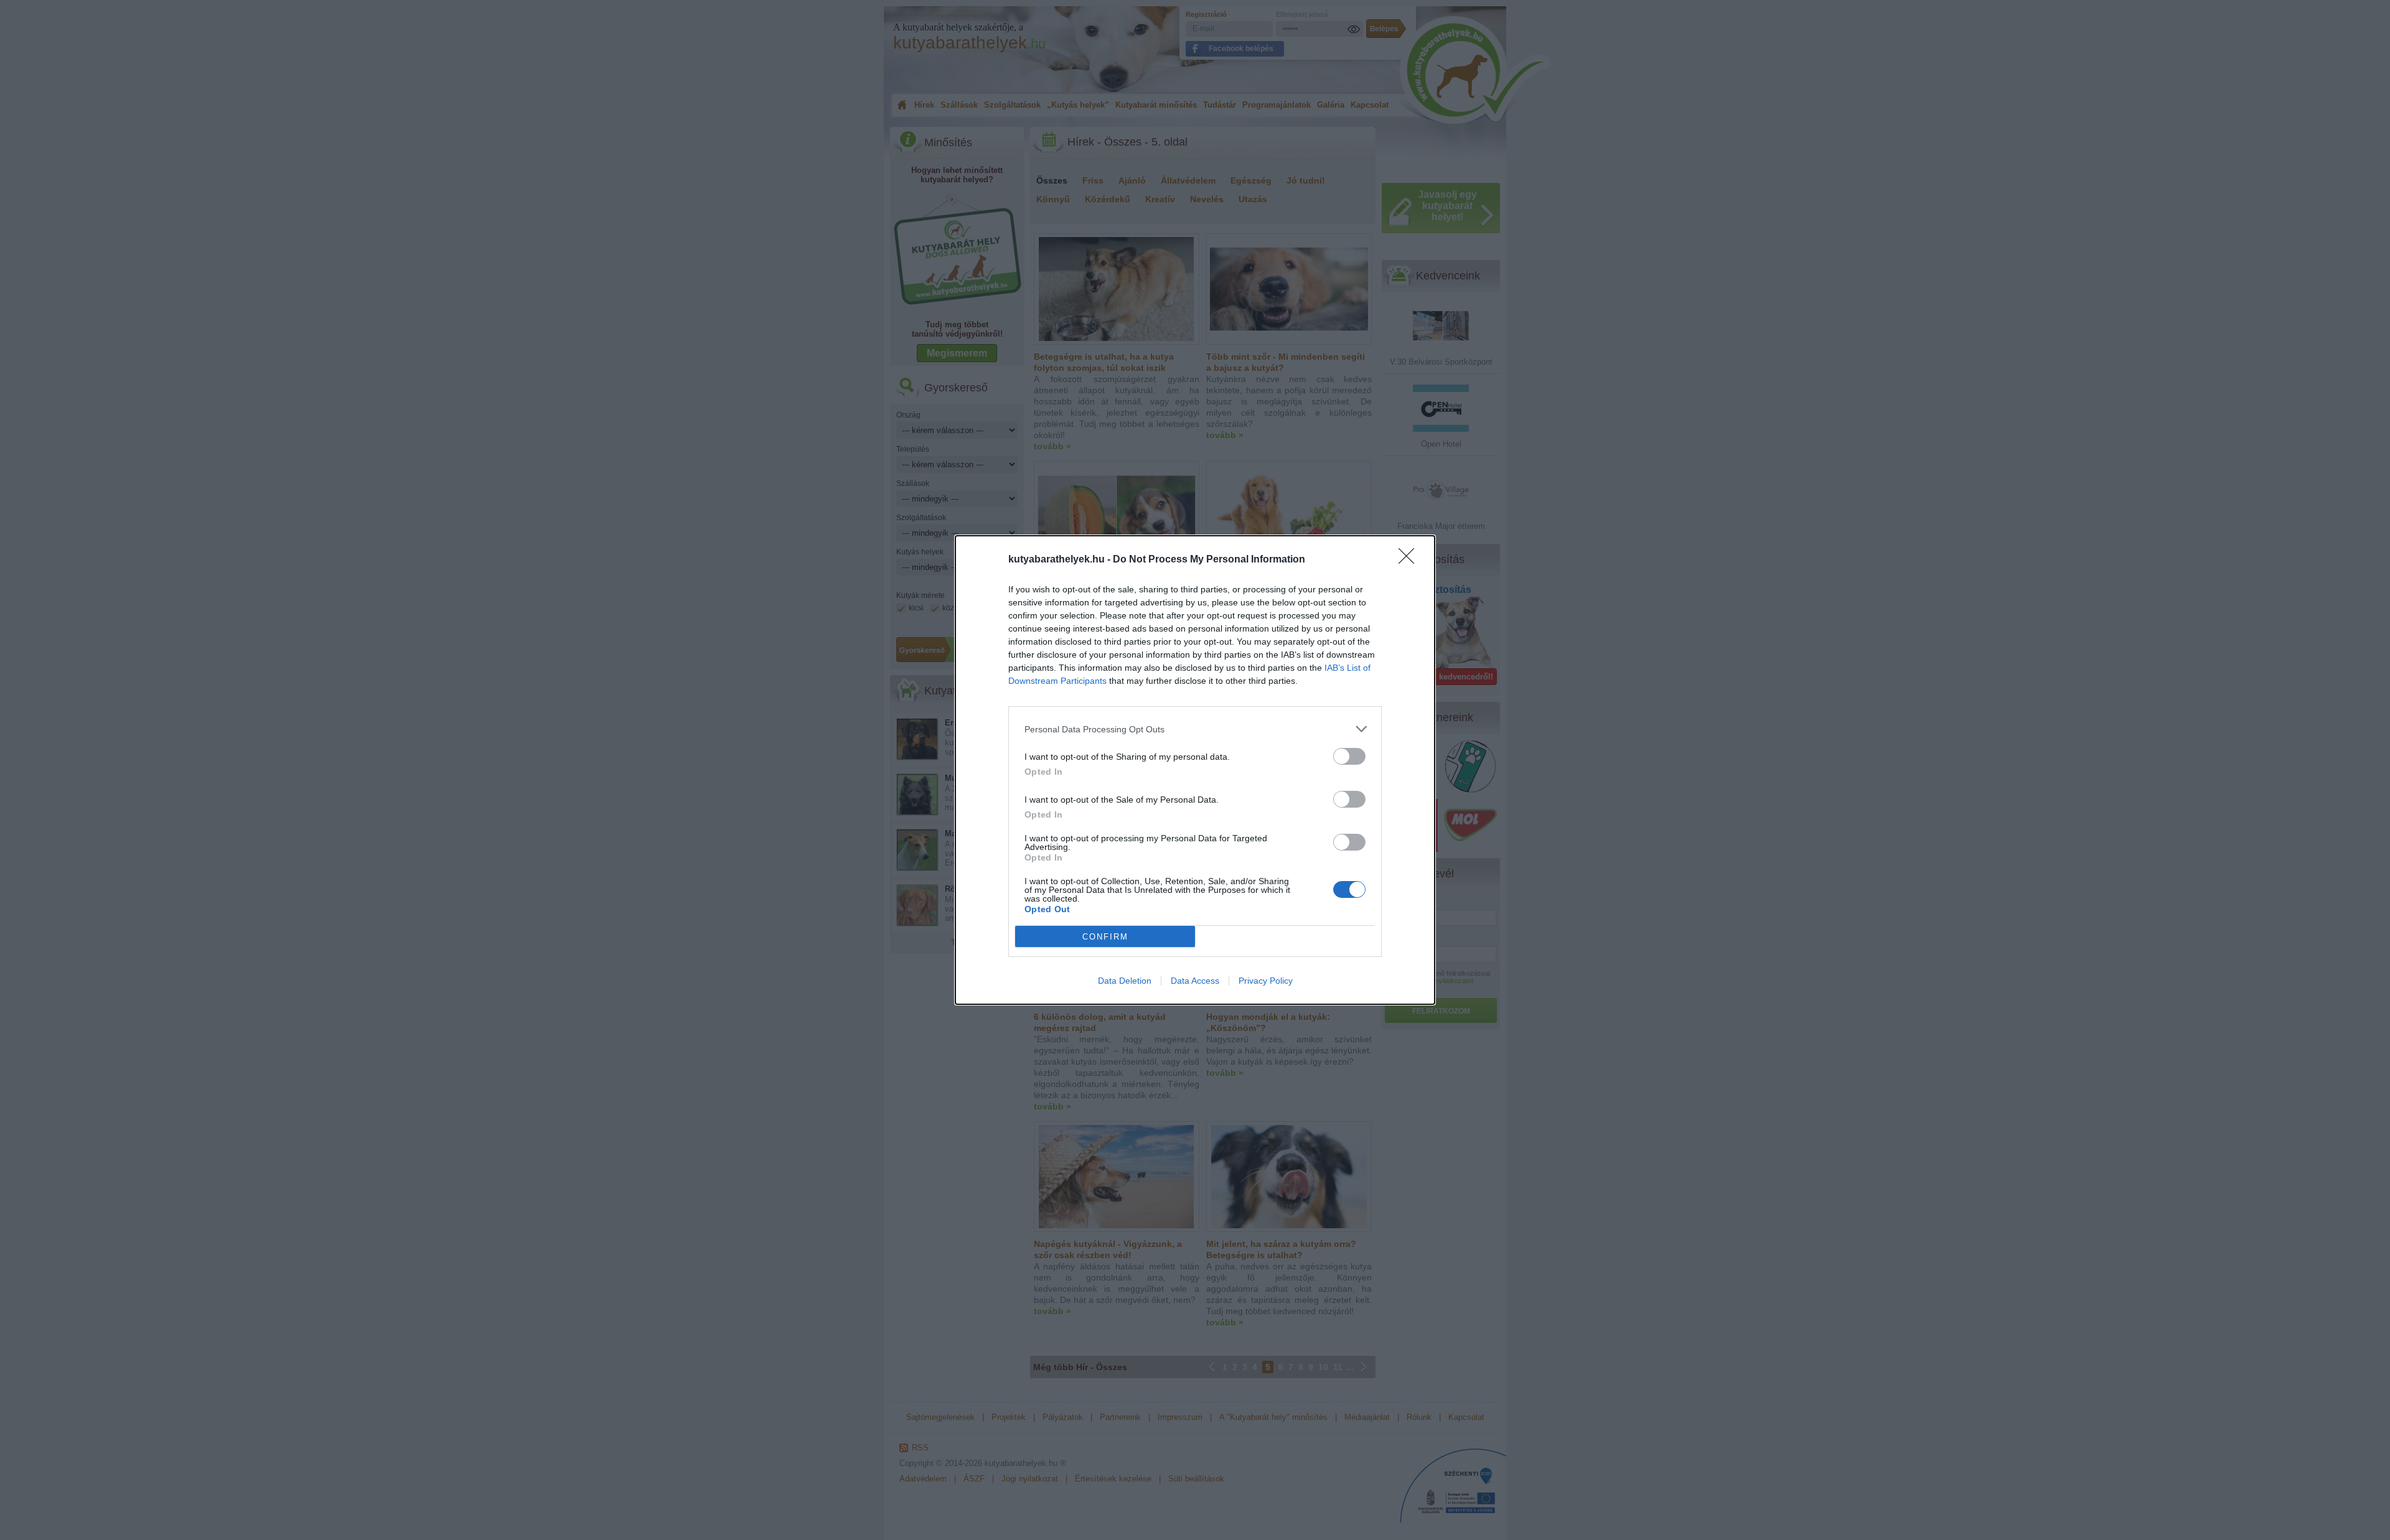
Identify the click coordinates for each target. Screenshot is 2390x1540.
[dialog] (1195, 770)
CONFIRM (1105, 937)
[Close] (1410, 560)
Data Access (1195, 981)
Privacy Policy (1266, 981)
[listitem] (1195, 729)
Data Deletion (1125, 981)
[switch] (1349, 756)
